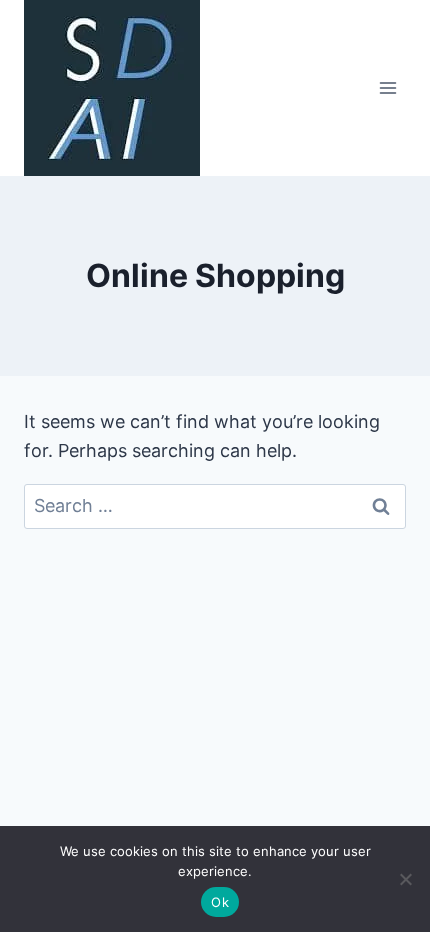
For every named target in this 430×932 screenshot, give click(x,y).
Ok (220, 902)
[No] (405, 879)
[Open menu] (387, 87)
